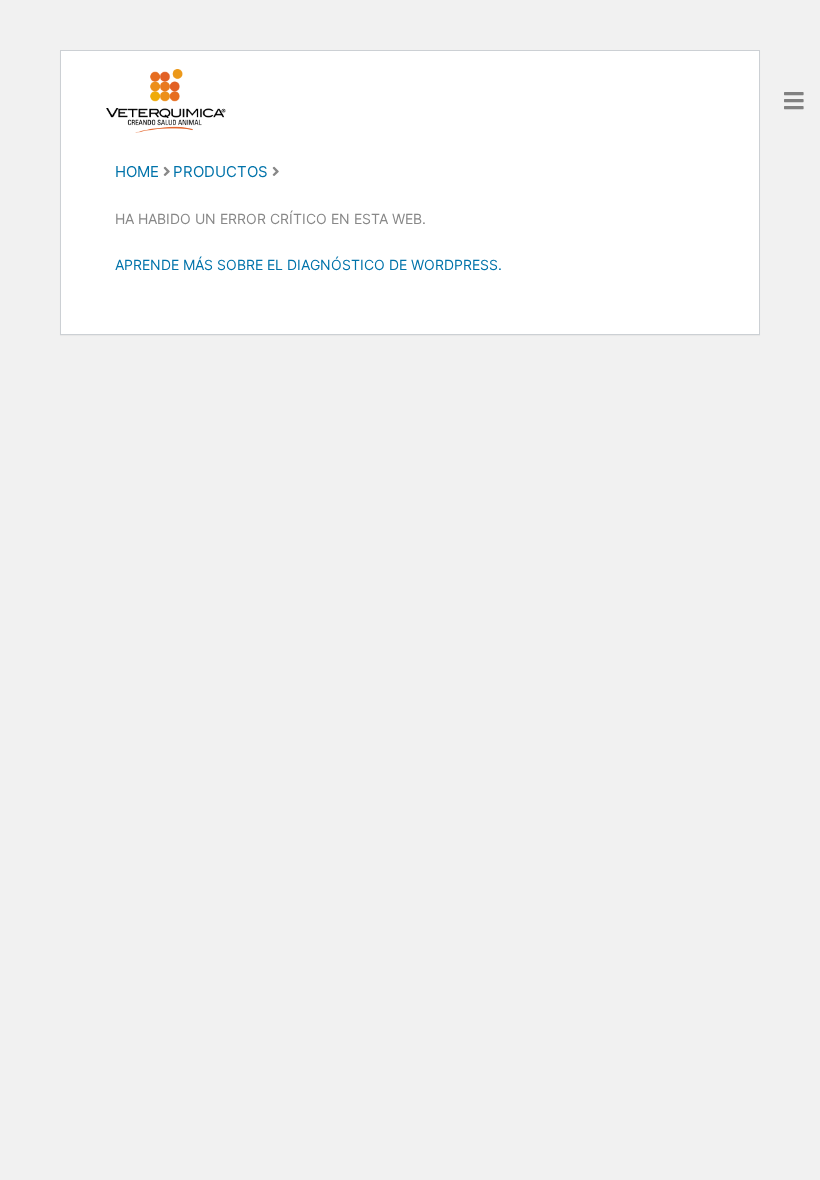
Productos (220, 171)
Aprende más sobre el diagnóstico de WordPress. (308, 264)
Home (137, 171)
